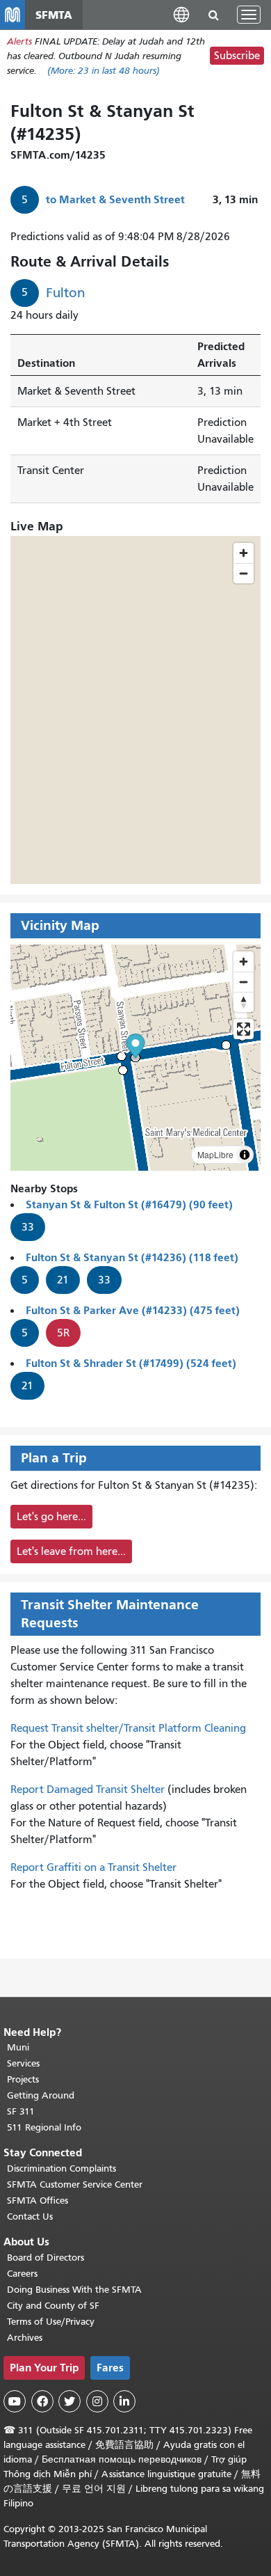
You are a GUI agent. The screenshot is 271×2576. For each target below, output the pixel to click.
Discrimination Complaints (61, 2168)
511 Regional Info (44, 2127)
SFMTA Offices (38, 2200)
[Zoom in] (244, 962)
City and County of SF (53, 2306)
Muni (18, 2047)
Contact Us (30, 2217)
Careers (22, 2274)
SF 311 (21, 2111)
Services (23, 2063)
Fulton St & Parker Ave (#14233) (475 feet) (133, 1310)
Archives (25, 2338)
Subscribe (237, 56)
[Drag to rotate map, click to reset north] (244, 1002)
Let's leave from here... (71, 1551)
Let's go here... (51, 1517)
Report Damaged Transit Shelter (88, 1789)
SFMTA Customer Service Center (75, 2184)
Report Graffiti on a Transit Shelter (93, 1867)
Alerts (19, 41)
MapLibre (215, 1154)
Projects (23, 2079)
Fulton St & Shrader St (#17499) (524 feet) (131, 1363)
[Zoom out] (244, 982)
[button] (181, 14)
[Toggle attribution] (245, 1155)
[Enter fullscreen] (244, 1029)
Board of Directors (46, 2258)
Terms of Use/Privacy (51, 2322)
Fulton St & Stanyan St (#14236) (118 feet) (132, 1257)
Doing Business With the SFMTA (74, 2290)
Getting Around (41, 2095)
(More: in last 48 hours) (104, 71)
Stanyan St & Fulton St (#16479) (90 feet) (129, 1204)
